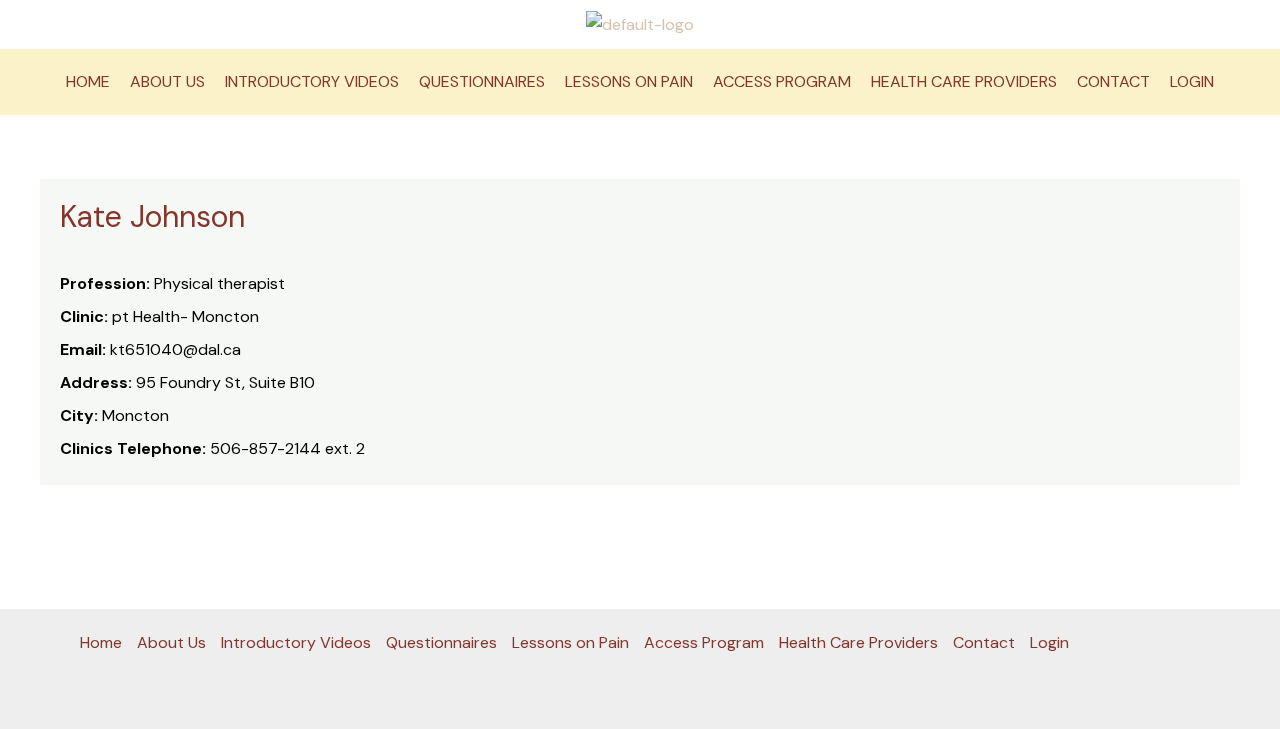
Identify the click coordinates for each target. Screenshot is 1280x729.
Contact (1113, 81)
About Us (167, 81)
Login (1192, 81)
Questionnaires (482, 81)
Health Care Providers (964, 81)
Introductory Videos (312, 81)
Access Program (782, 81)
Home (88, 81)
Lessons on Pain (629, 81)
